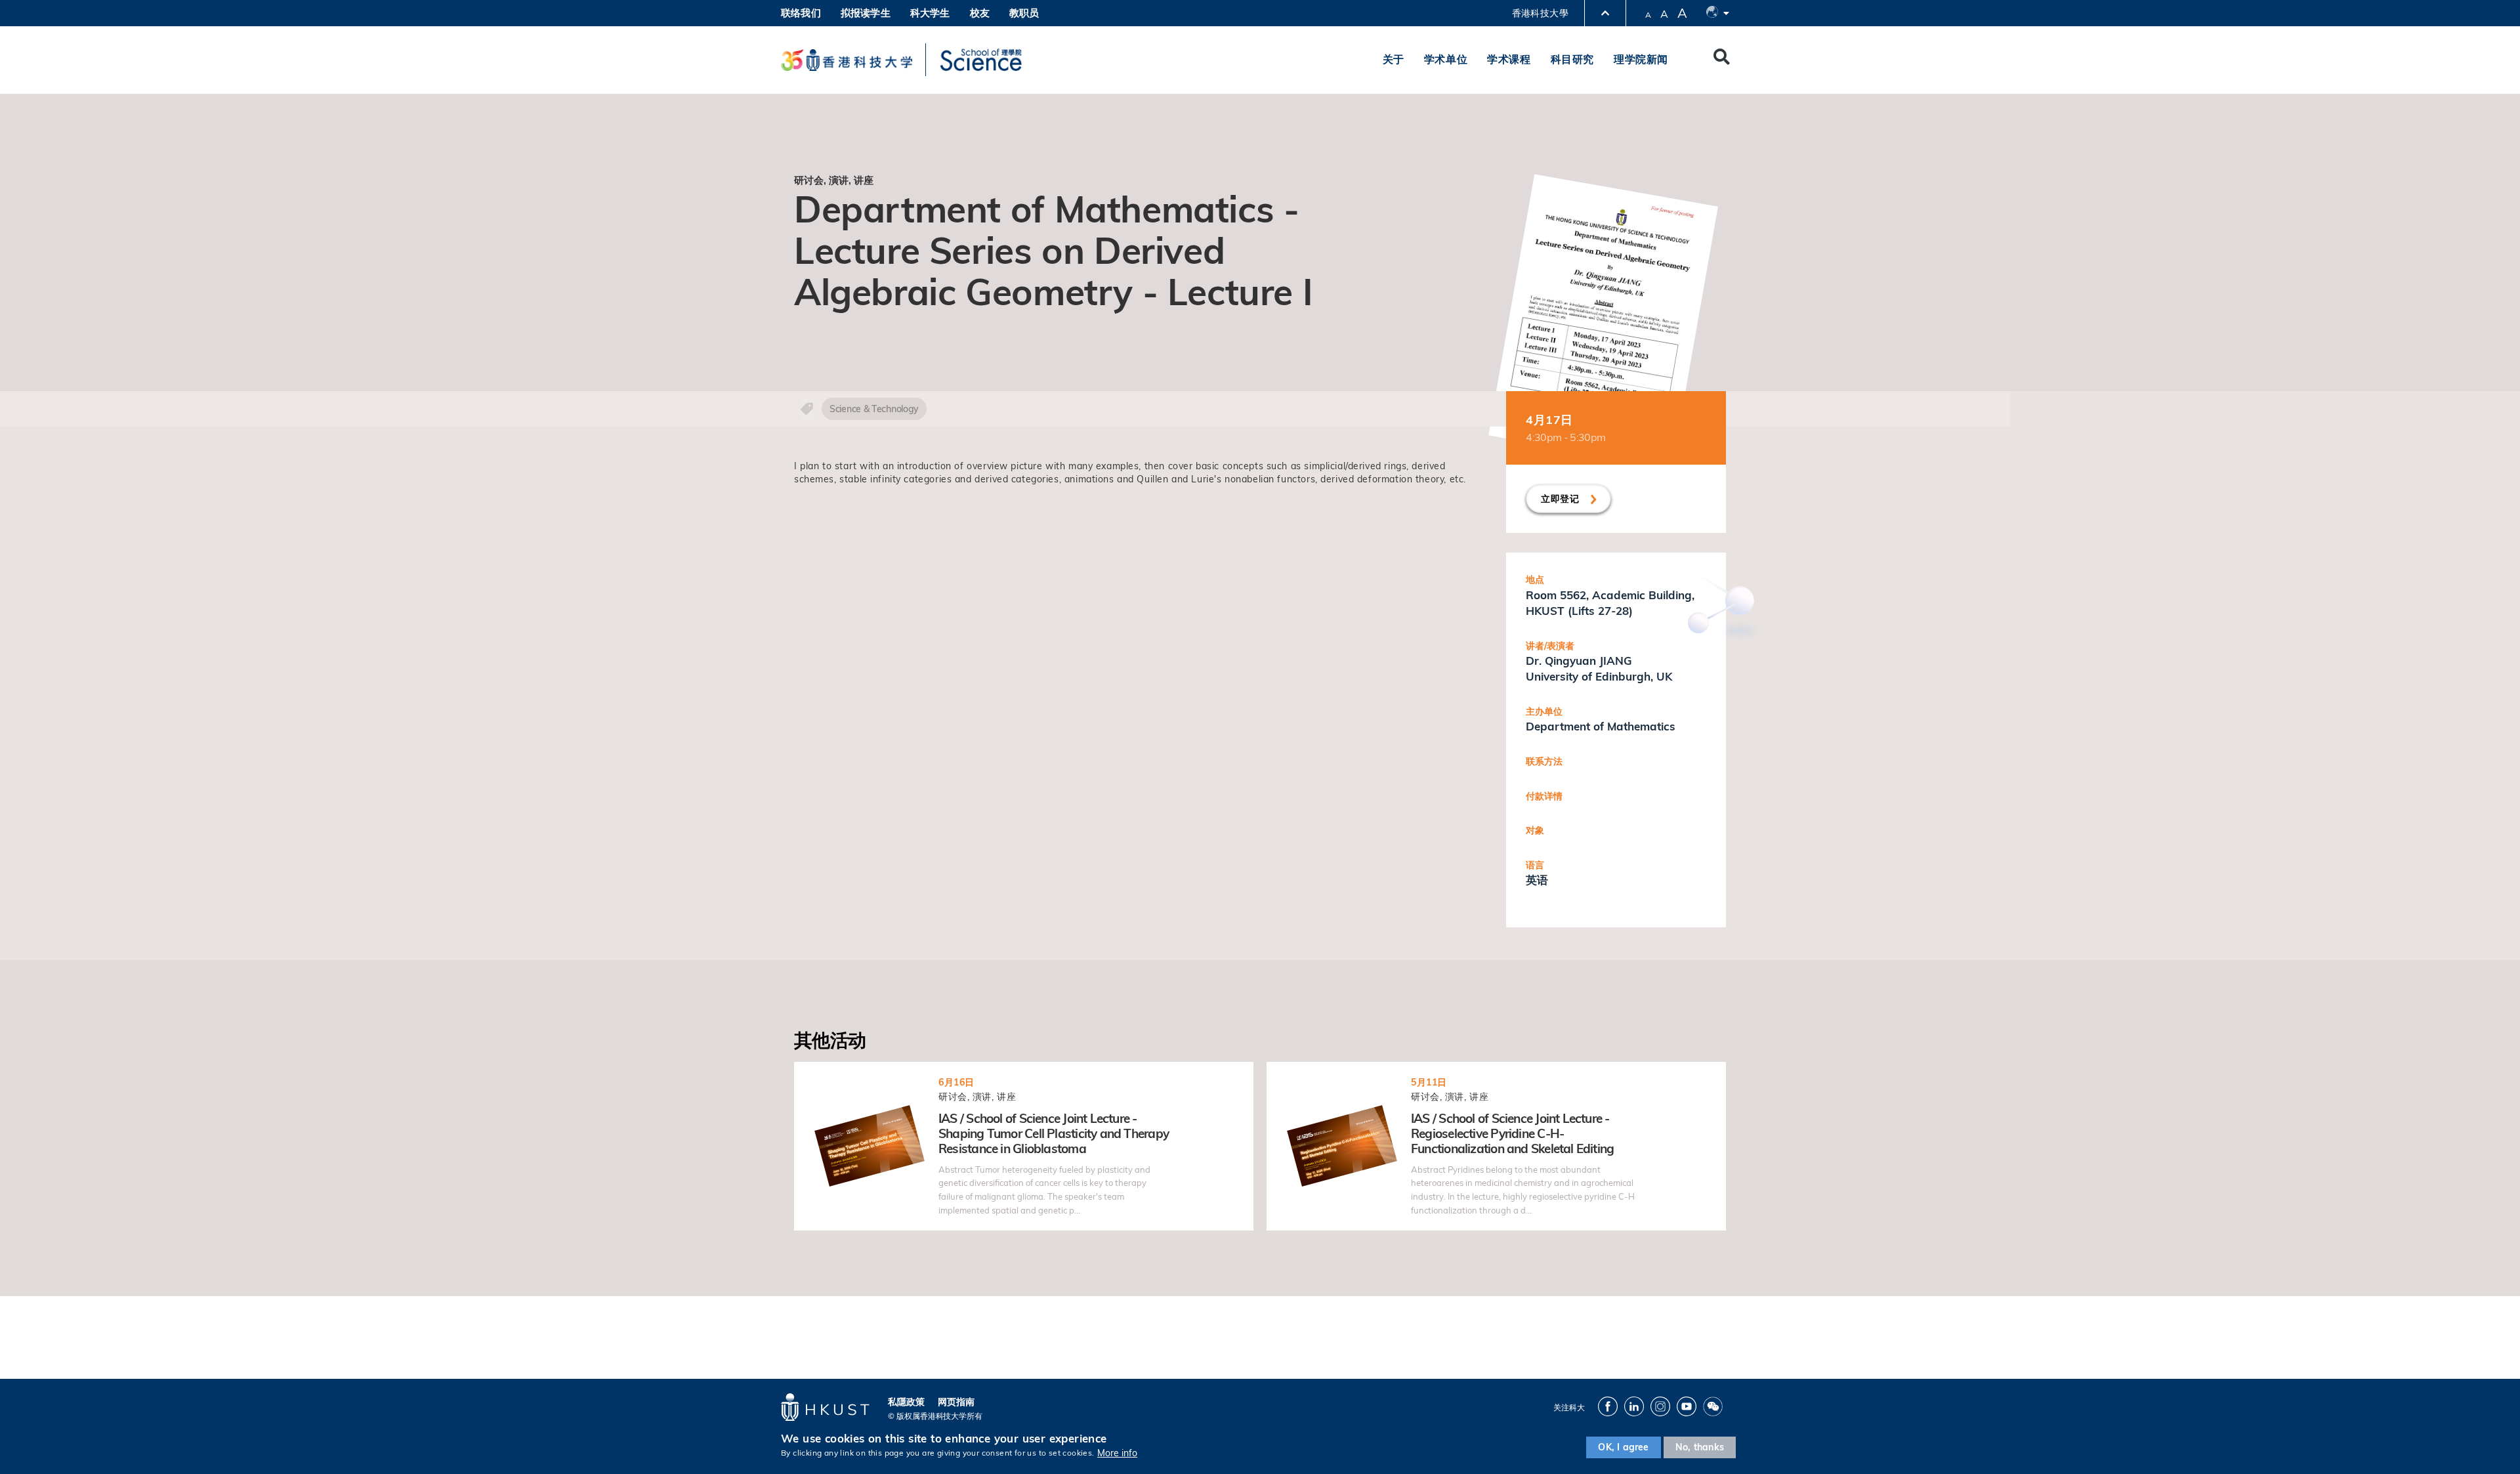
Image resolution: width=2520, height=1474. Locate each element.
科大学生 (930, 13)
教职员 (1024, 13)
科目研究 (1572, 59)
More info (1117, 1453)
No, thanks (1700, 1447)
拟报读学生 (866, 13)
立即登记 (1562, 499)
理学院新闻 (1641, 59)
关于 (1394, 59)
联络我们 (801, 13)
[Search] (1722, 60)
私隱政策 (906, 1402)
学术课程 (1509, 59)
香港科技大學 (1540, 13)
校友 (980, 13)
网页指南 (956, 1402)
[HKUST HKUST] (847, 60)
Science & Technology (874, 409)
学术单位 (1446, 59)
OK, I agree (1623, 1447)
